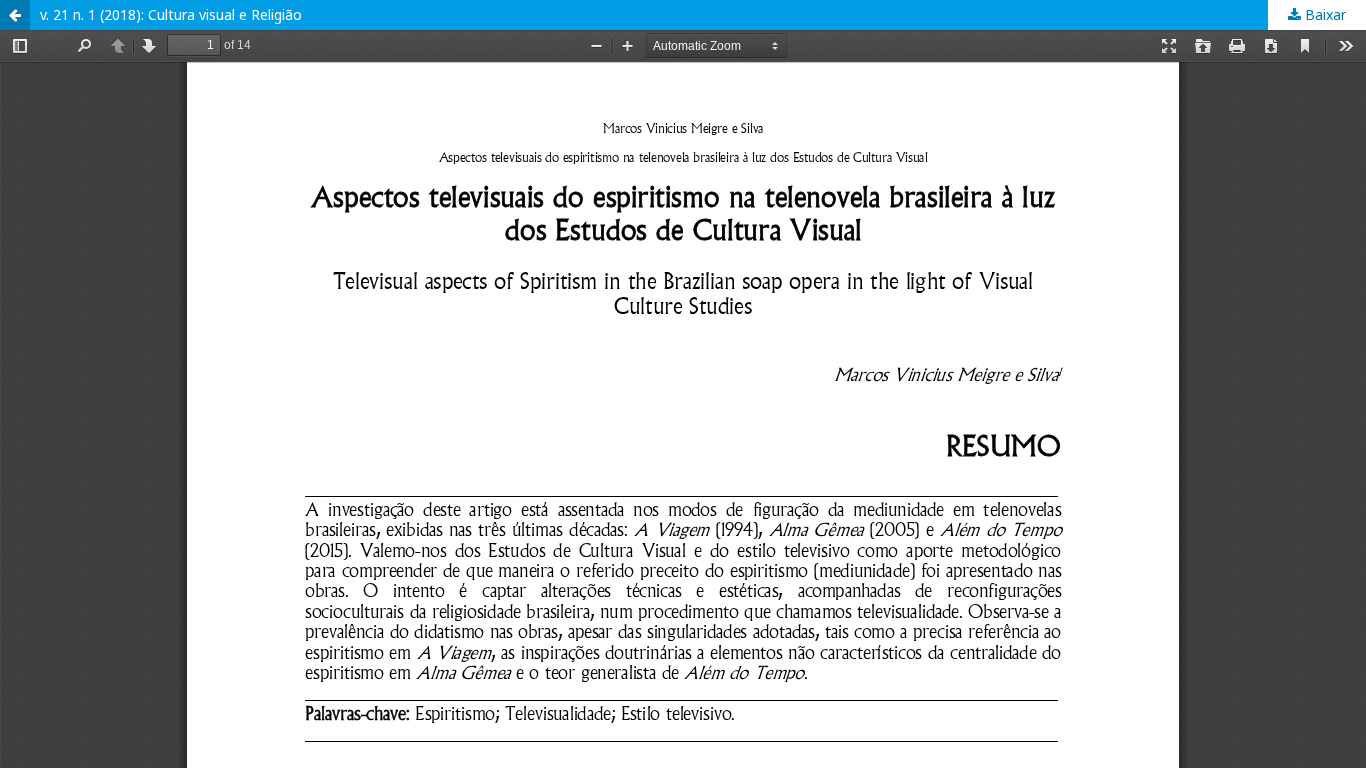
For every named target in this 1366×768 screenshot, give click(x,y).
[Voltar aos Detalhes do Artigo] (15, 15)
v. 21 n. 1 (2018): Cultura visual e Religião (171, 14)
